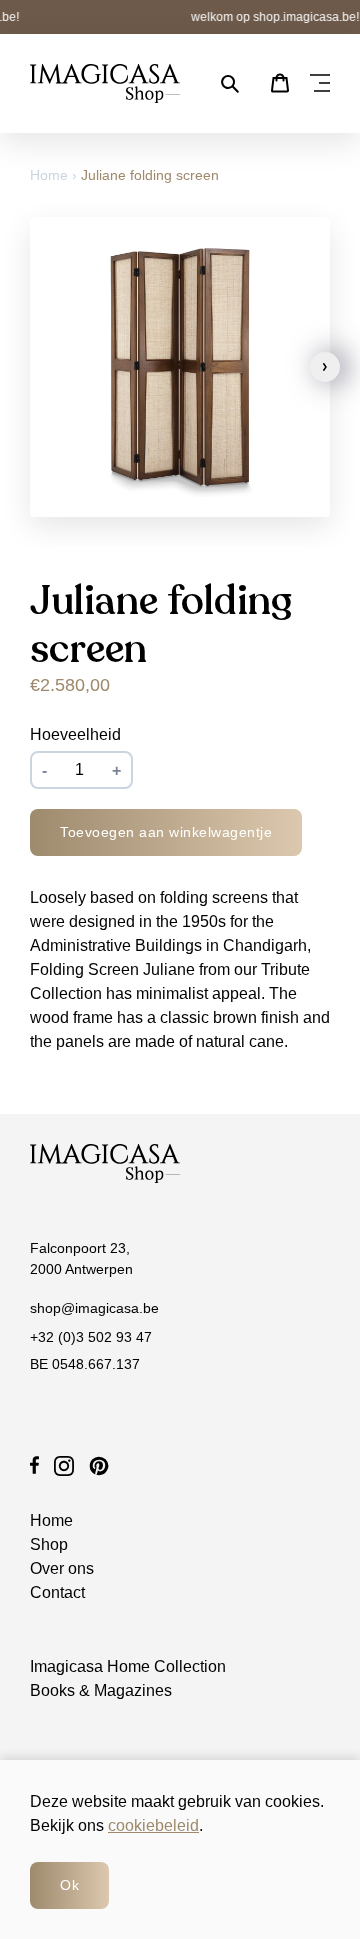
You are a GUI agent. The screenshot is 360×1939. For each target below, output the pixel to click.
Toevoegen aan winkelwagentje (166, 832)
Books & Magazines (101, 1690)
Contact (57, 1592)
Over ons (62, 1568)
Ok (69, 1885)
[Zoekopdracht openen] (230, 84)
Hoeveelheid (75, 735)
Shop (49, 1544)
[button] (325, 367)
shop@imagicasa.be (94, 1308)
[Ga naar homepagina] (105, 83)
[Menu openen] (320, 84)
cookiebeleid (153, 1825)
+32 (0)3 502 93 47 (91, 1337)
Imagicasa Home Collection (128, 1666)
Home (51, 175)
